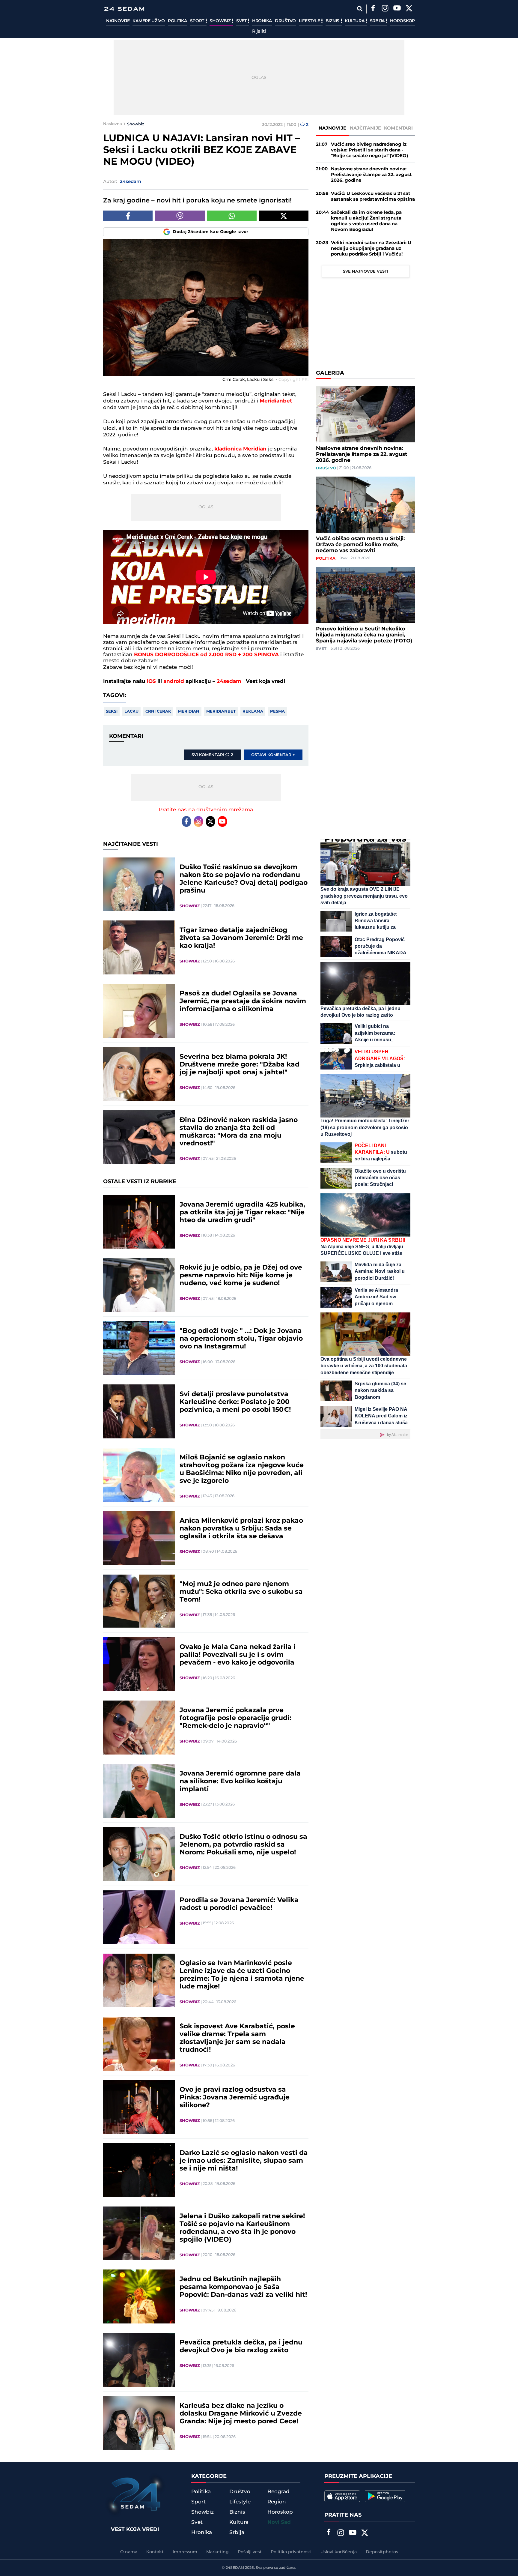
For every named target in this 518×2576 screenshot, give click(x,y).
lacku (131, 711)
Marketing (217, 2552)
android (174, 681)
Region (277, 2502)
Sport (198, 21)
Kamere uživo (149, 21)
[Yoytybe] (397, 9)
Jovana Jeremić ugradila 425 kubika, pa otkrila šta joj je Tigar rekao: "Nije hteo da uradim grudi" (242, 1213)
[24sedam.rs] (124, 9)
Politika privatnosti (291, 2552)
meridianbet (221, 711)
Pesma (277, 711)
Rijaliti (259, 31)
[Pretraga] (360, 9)
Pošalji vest (250, 2552)
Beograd (278, 2492)
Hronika (262, 21)
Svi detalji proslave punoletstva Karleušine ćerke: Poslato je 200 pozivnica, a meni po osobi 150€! (235, 1402)
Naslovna (113, 124)
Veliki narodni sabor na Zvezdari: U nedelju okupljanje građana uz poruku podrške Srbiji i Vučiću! (371, 248)
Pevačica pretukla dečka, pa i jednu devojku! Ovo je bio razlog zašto (241, 2347)
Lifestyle (310, 21)
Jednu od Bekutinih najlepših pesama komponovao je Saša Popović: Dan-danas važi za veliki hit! (243, 2287)
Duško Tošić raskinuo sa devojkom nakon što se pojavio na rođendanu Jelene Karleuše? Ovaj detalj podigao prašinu (244, 879)
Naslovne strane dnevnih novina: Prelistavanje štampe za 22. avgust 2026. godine (371, 175)
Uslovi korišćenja (339, 2552)
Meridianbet (276, 401)
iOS (151, 681)
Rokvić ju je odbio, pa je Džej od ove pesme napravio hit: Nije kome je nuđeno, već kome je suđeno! (241, 1276)
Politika (177, 21)
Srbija (378, 21)
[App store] (342, 2496)
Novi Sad (279, 2522)
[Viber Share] (180, 216)
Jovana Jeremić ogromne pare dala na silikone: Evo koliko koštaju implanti (240, 1782)
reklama (253, 711)
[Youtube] (222, 821)
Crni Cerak (158, 711)
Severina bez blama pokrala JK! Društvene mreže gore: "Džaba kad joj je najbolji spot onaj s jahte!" (240, 1065)
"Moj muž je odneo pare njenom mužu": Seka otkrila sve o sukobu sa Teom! (241, 1592)
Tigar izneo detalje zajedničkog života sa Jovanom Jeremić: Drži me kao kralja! (241, 938)
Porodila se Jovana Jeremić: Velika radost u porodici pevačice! (239, 1904)
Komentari (399, 128)
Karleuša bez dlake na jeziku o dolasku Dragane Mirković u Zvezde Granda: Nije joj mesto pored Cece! (241, 2414)
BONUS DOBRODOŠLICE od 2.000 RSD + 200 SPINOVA (207, 655)
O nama (129, 2552)
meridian (189, 711)
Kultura (355, 21)
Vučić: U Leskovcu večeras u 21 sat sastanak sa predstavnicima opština (373, 196)
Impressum (185, 2552)
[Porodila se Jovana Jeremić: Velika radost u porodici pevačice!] (139, 1917)
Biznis (333, 21)
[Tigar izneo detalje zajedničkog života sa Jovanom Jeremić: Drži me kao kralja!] (139, 947)
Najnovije (118, 21)
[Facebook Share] (128, 216)
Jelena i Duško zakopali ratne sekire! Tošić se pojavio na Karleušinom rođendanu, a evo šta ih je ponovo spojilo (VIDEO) (242, 2228)
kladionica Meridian (240, 449)
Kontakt (155, 2552)
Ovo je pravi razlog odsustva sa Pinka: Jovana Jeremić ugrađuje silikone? (235, 2098)
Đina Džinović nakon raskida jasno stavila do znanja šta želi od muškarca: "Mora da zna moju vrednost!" (239, 1132)
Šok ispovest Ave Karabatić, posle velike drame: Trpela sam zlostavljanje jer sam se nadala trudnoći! (237, 2038)
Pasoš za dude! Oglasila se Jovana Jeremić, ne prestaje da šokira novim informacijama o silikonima (243, 1001)
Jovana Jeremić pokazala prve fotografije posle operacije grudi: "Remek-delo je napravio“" (235, 1718)
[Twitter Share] (284, 216)
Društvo (285, 21)
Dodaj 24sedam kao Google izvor (211, 232)
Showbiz (221, 21)
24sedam (229, 681)
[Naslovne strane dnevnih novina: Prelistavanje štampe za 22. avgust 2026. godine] (365, 414)
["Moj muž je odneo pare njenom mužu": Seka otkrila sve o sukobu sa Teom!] (139, 1601)
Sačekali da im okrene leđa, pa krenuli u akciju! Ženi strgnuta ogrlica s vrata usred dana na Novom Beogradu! (366, 221)
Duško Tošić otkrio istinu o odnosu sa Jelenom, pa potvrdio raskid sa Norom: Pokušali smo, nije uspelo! (243, 1845)
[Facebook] (373, 9)
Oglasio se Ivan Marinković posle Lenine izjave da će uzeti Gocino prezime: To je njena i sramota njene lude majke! (242, 1975)
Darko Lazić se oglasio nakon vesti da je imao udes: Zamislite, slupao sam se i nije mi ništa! (244, 2161)
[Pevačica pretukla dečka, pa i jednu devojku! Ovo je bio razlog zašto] (139, 2360)
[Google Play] (385, 2496)
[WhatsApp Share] (232, 216)
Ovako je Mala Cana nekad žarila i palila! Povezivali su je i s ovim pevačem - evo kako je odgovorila (238, 1655)
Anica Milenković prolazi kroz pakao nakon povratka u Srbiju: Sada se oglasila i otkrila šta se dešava (241, 1529)
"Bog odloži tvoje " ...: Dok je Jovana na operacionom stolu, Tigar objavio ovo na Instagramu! (241, 1339)
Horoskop (402, 21)
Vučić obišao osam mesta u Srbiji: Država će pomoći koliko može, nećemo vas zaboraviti (360, 545)
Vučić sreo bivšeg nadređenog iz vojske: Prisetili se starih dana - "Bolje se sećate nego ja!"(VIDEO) (369, 150)
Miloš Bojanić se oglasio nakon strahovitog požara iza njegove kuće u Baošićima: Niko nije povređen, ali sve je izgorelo (242, 1469)
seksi (112, 711)
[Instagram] (385, 9)
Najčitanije (365, 128)
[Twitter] (409, 9)
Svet (242, 21)
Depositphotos (382, 2552)
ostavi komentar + (273, 755)
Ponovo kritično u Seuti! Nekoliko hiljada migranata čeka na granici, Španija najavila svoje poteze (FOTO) (364, 635)
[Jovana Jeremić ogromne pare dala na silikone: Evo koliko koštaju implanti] (139, 1791)
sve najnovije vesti (366, 271)
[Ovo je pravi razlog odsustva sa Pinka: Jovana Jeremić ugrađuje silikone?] (139, 2107)
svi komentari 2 (212, 755)
